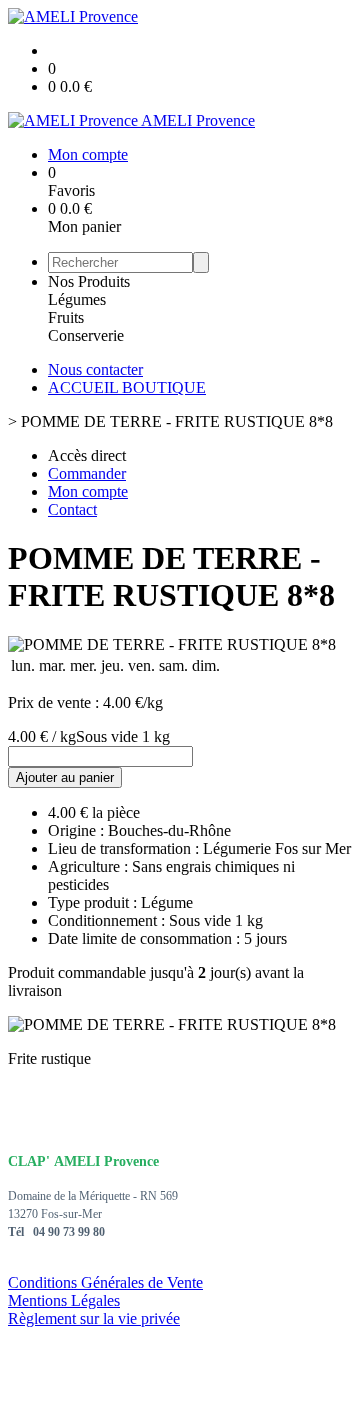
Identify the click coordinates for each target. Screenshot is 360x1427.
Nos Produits (89, 281)
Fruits (66, 317)
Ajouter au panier (65, 777)
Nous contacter (95, 369)
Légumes (77, 299)
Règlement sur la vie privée (94, 1318)
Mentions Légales (64, 1300)
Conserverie (86, 335)
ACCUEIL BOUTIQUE (127, 387)
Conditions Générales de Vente (105, 1282)
